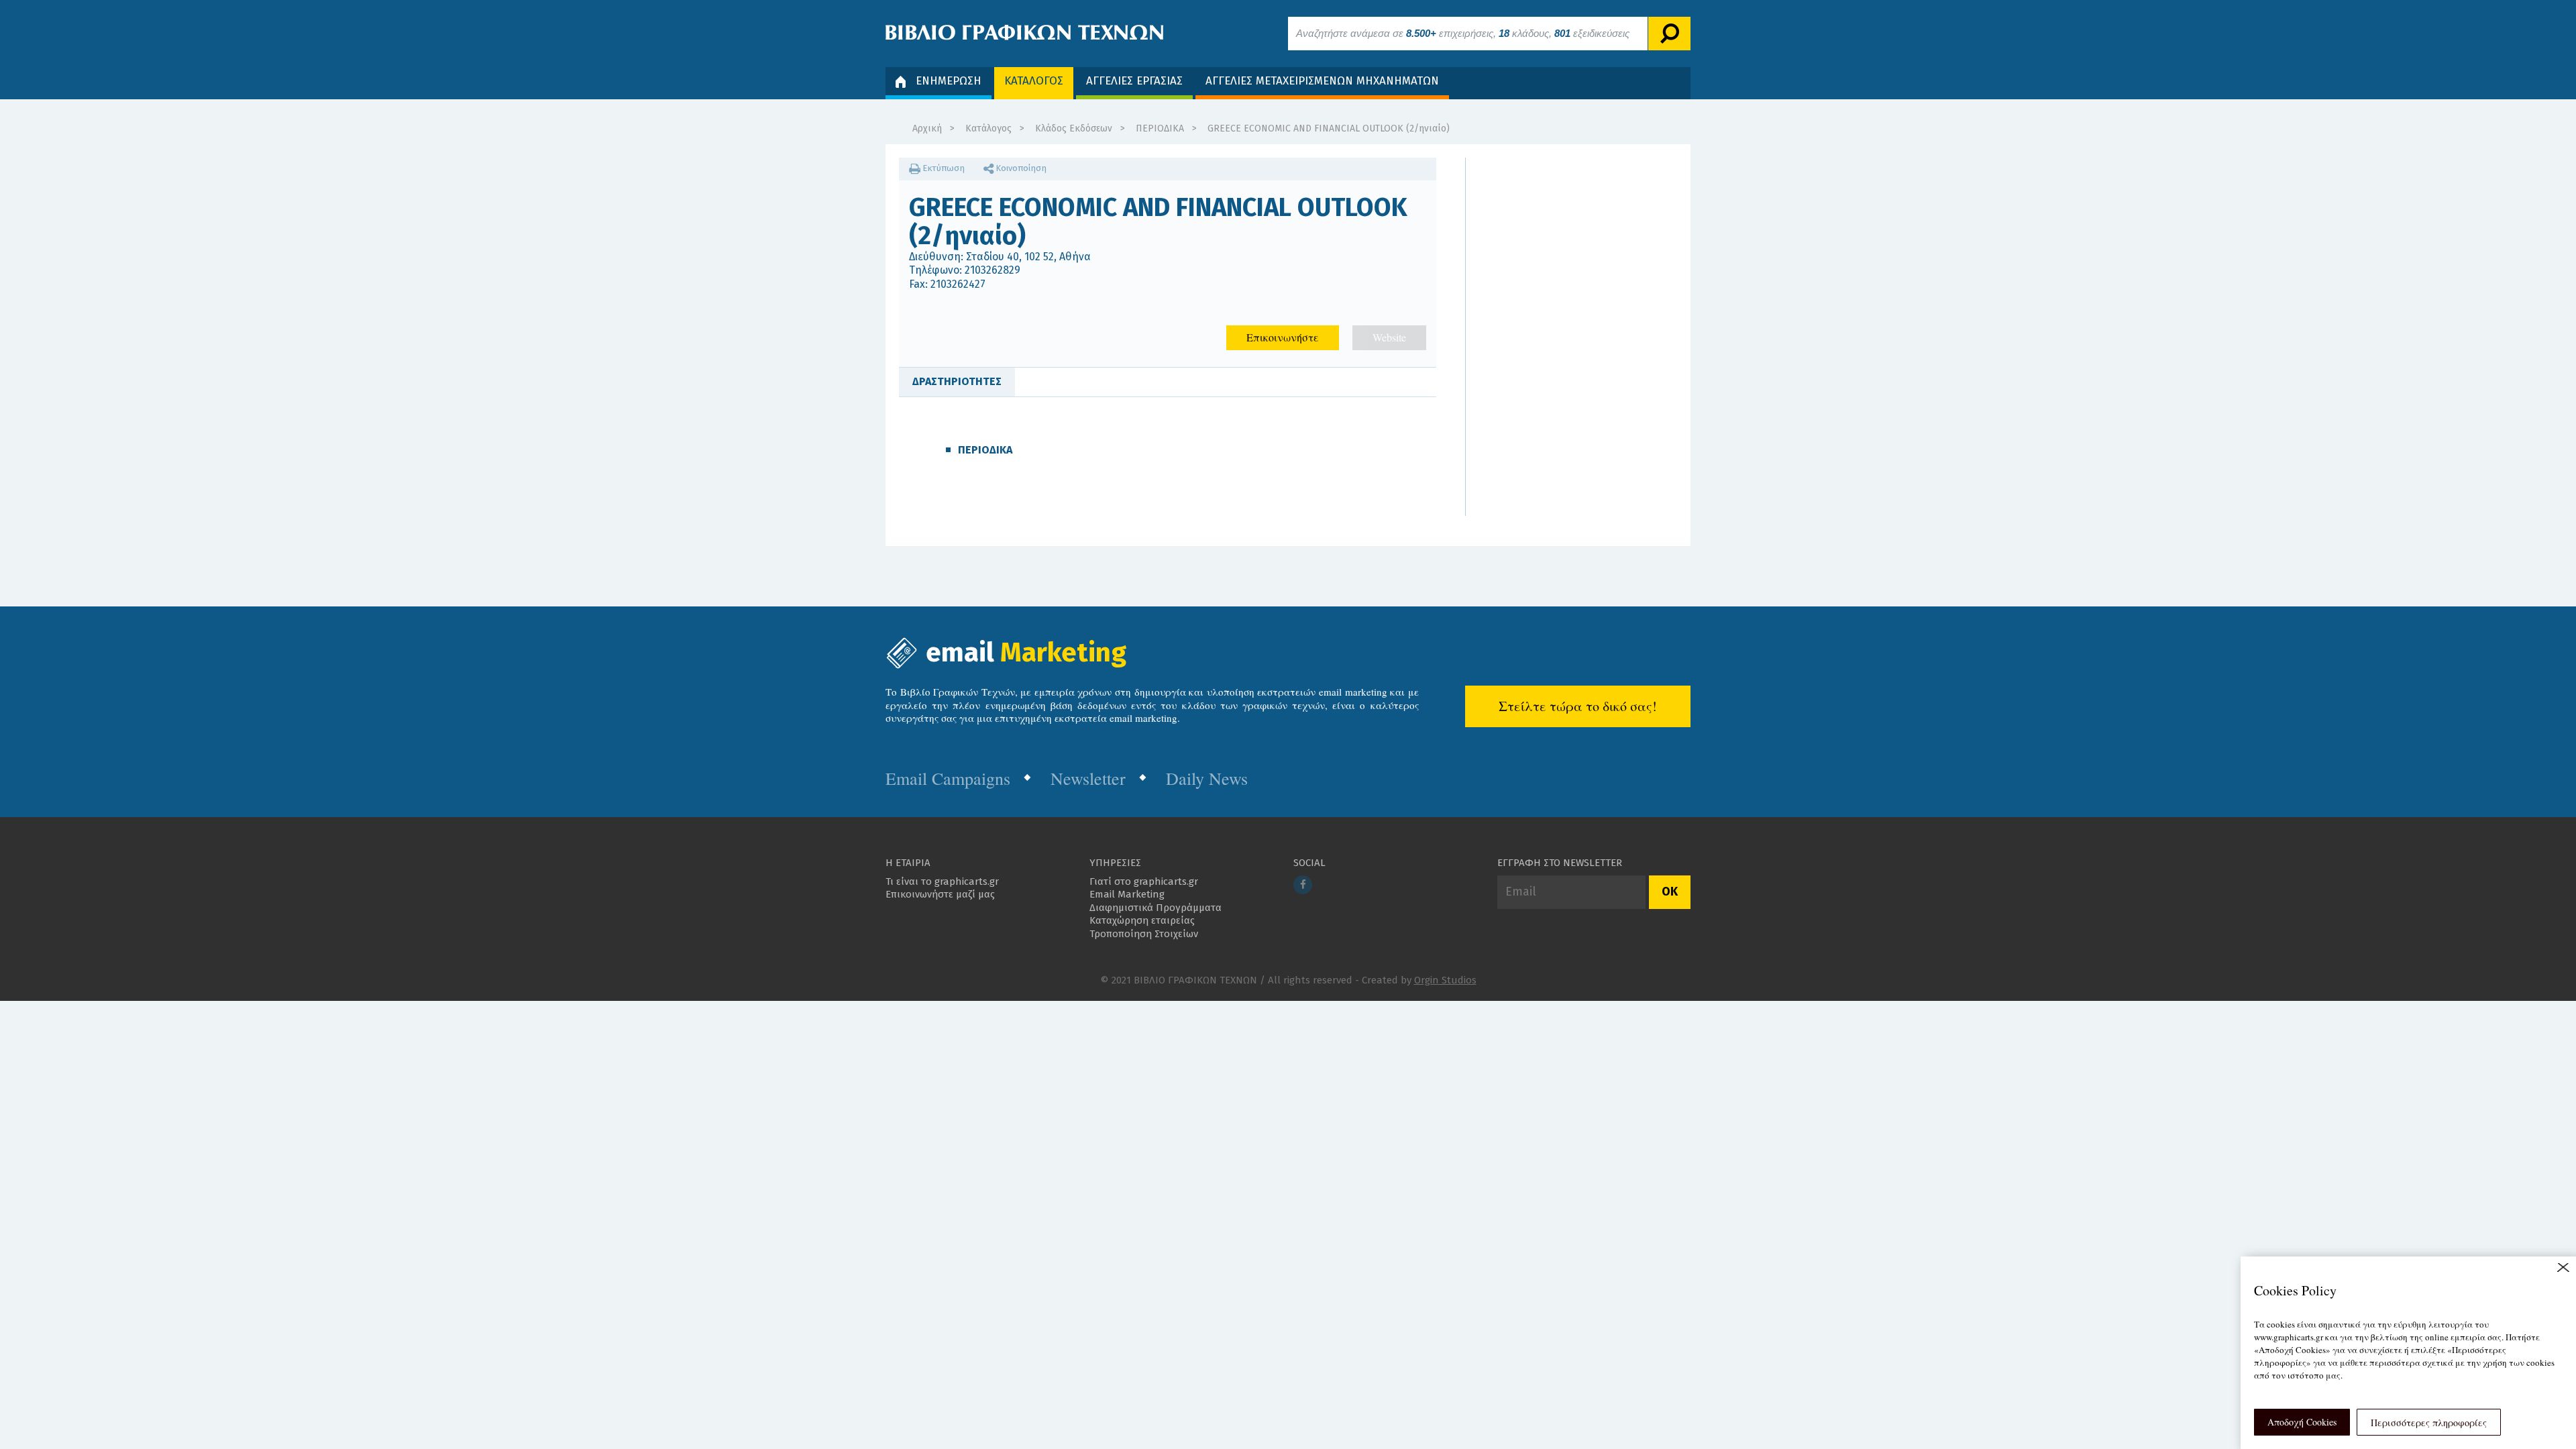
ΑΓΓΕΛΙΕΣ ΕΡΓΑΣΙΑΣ (1134, 81)
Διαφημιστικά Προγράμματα (1156, 908)
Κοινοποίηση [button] (1020, 168)
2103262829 (992, 270)
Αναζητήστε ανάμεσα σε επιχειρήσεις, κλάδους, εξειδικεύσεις (1463, 33)
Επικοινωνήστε (1283, 337)
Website (1389, 337)
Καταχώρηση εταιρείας (1142, 920)
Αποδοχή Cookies (2302, 1422)
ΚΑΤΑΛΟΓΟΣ (1034, 81)
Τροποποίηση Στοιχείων (1144, 934)
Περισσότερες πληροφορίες (2429, 1423)
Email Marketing (1127, 894)
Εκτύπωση (943, 168)
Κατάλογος (988, 128)
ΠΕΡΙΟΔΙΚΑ (1160, 128)
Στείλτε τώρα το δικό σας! (1578, 706)
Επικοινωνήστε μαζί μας (940, 894)
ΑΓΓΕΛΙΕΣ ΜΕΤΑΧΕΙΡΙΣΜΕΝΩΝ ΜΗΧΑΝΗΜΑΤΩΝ (1322, 81)
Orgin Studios (1445, 980)
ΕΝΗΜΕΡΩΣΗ (949, 81)
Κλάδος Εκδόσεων (1074, 128)
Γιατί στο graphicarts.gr (1144, 881)
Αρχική (927, 128)
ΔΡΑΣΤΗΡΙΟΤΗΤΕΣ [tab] (957, 381)
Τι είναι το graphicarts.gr (942, 881)
